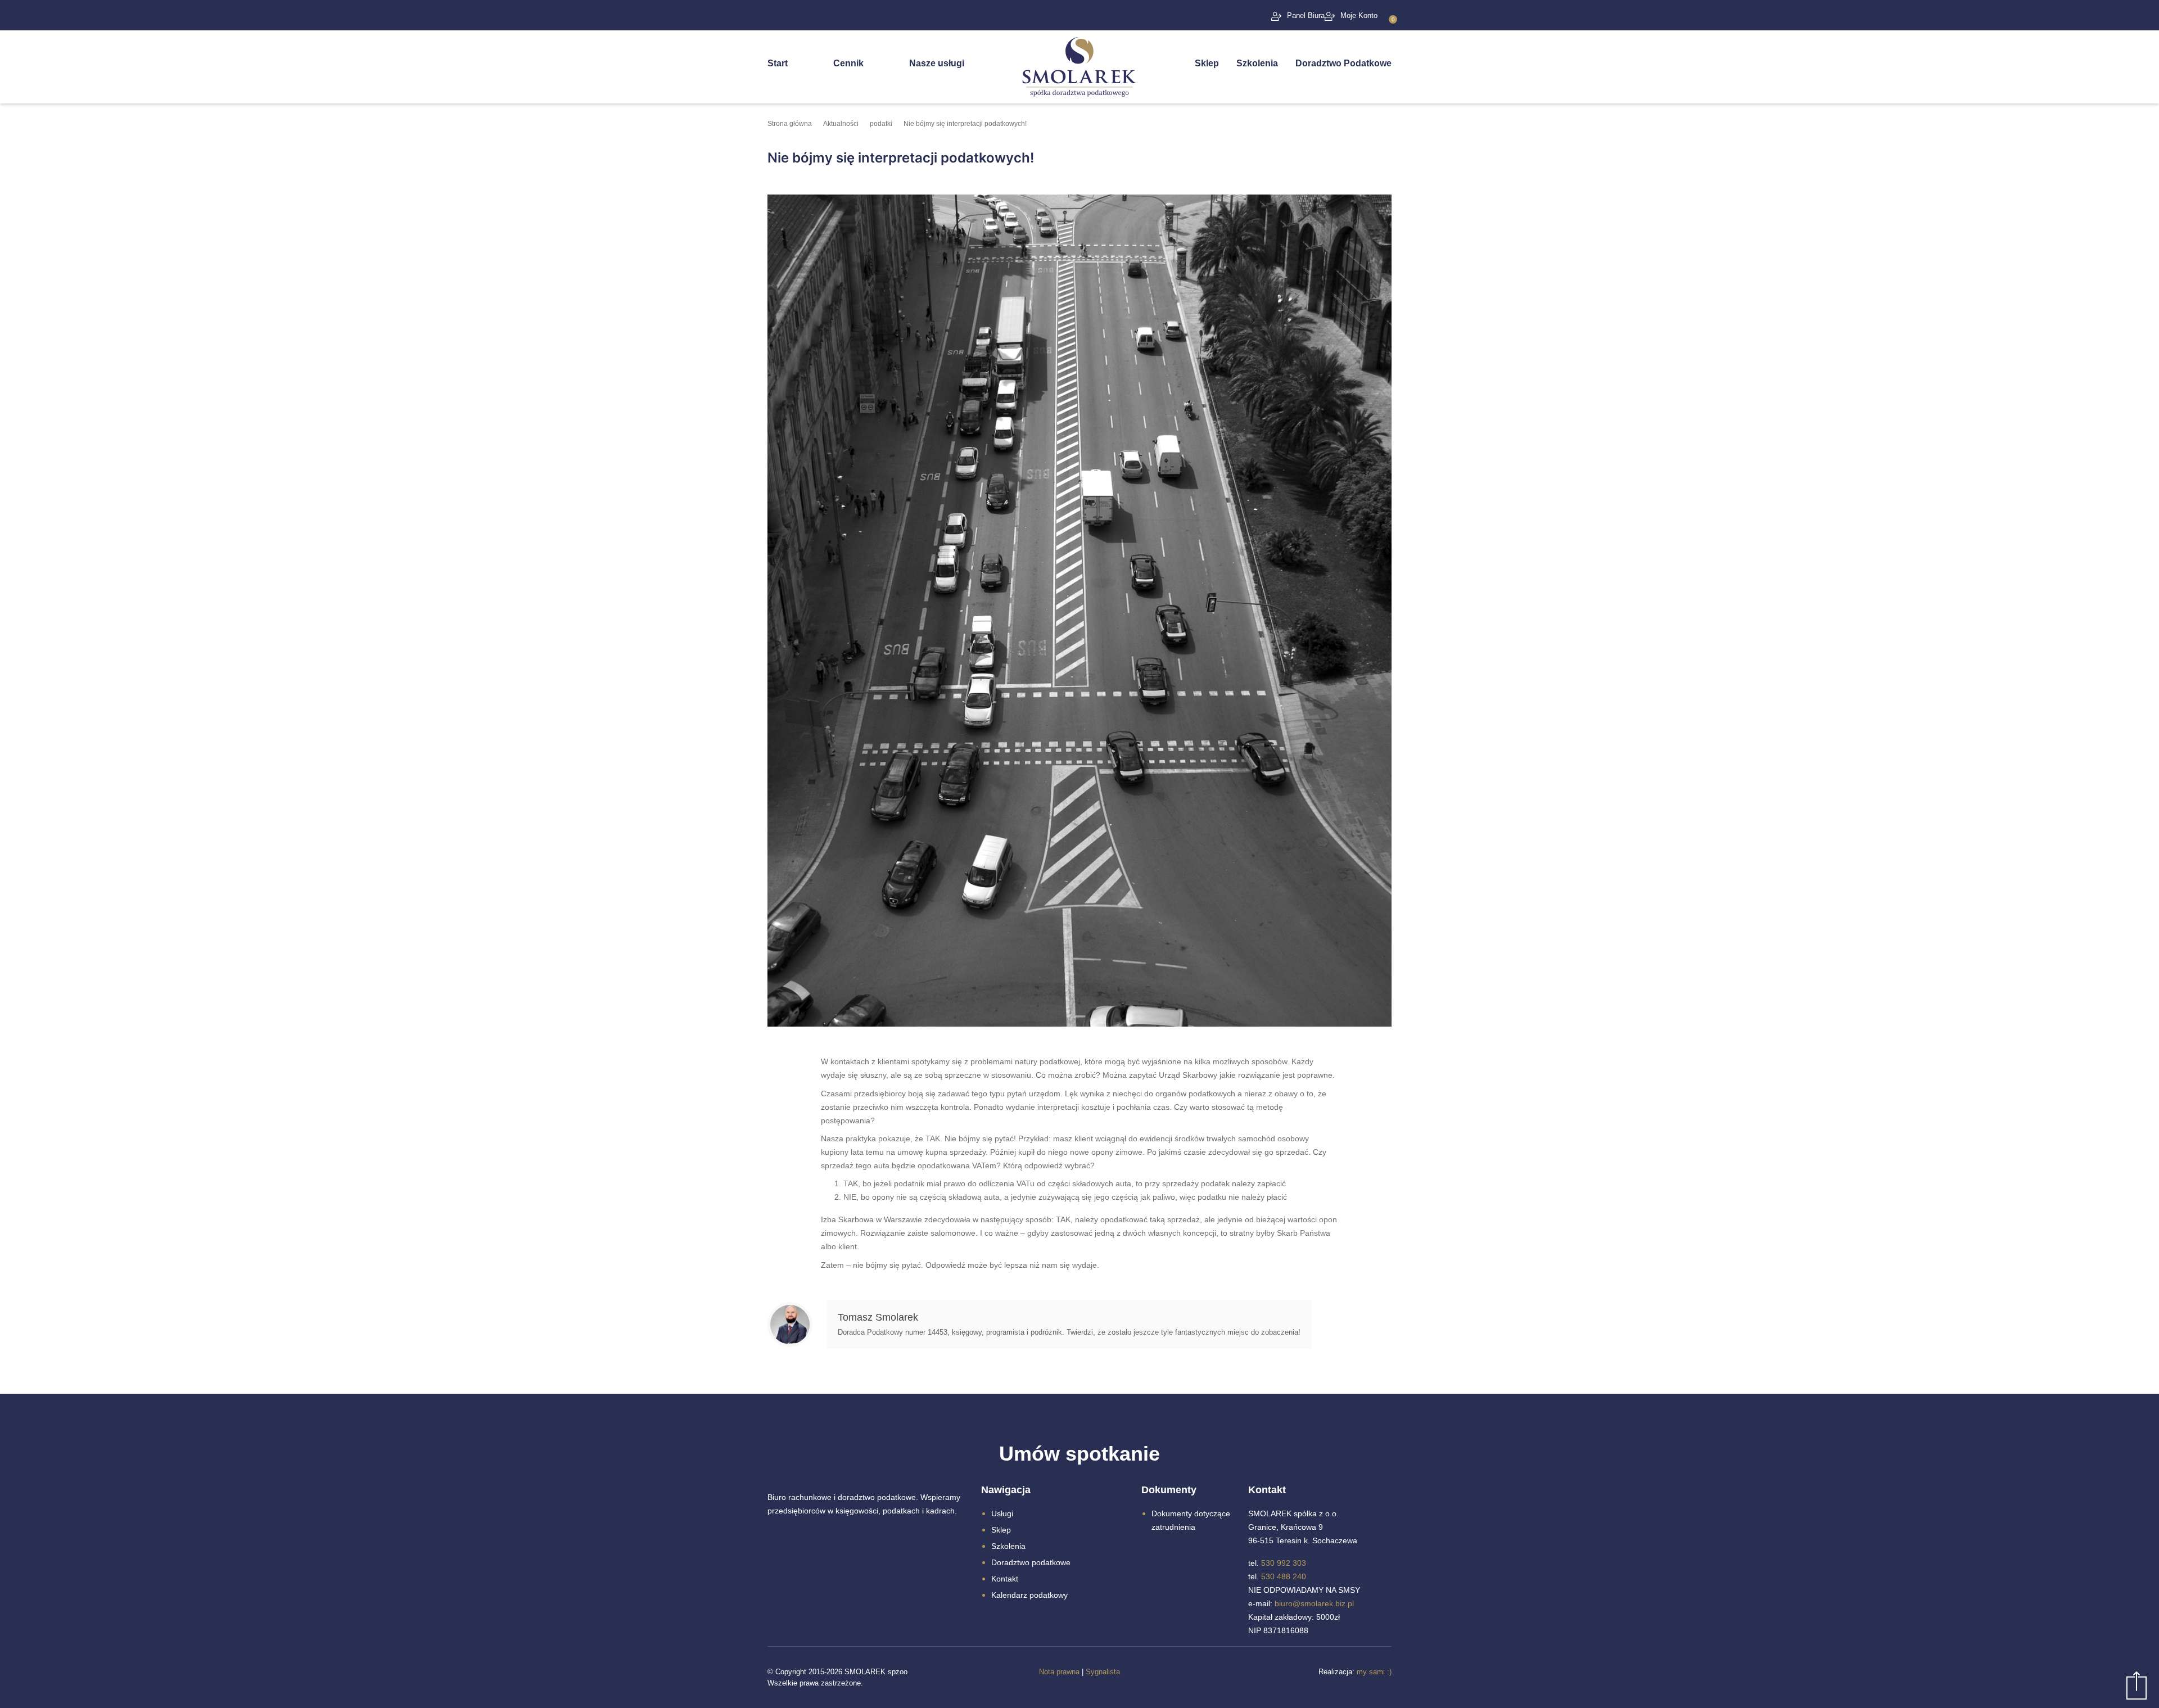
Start (778, 63)
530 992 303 (1284, 1563)
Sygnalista (1103, 1672)
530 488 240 (1284, 1576)
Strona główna (790, 124)
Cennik (848, 63)
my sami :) (1374, 1672)
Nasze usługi (937, 63)
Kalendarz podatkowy (1029, 1595)
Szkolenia (1257, 63)
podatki (881, 124)
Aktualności (841, 124)
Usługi (1002, 1513)
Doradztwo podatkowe (1031, 1562)
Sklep (1207, 63)
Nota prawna (1059, 1672)
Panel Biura (1306, 15)
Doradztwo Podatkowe (1343, 63)
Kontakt (1005, 1579)
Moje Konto (1359, 15)
